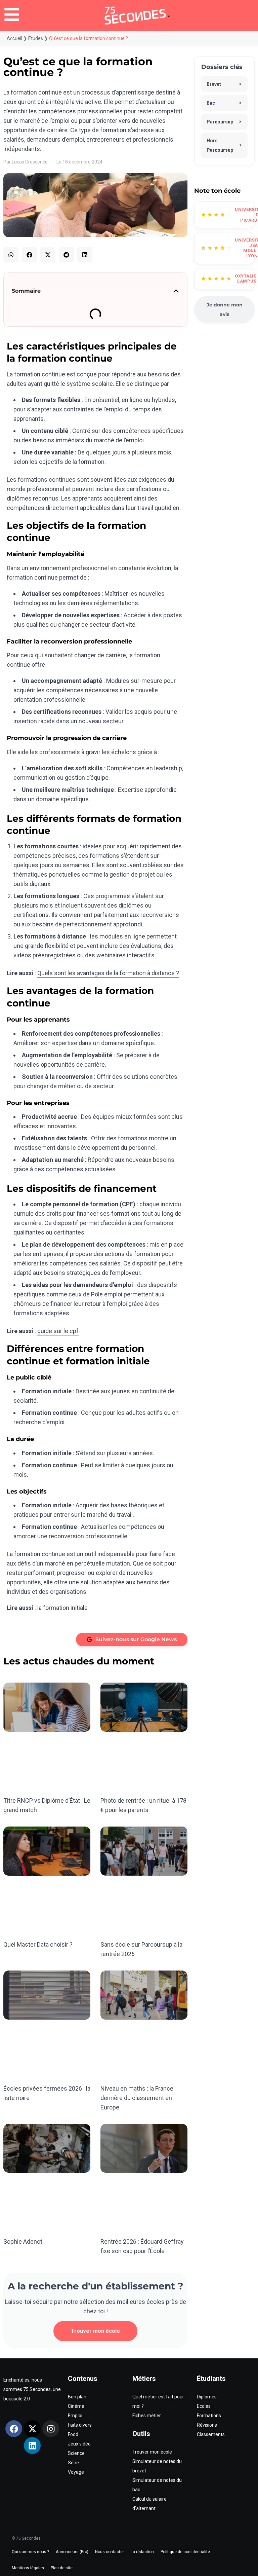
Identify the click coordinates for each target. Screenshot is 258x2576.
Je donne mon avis (225, 309)
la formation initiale (62, 1608)
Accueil (14, 38)
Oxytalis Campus (246, 279)
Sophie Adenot (23, 2241)
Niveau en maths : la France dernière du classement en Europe (137, 2098)
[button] (11, 255)
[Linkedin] (32, 2445)
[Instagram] (51, 2429)
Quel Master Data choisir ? (38, 1944)
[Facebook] (14, 2429)
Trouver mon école (95, 2331)
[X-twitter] (32, 2429)
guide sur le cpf (58, 1331)
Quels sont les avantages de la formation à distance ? (108, 973)
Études (36, 38)
